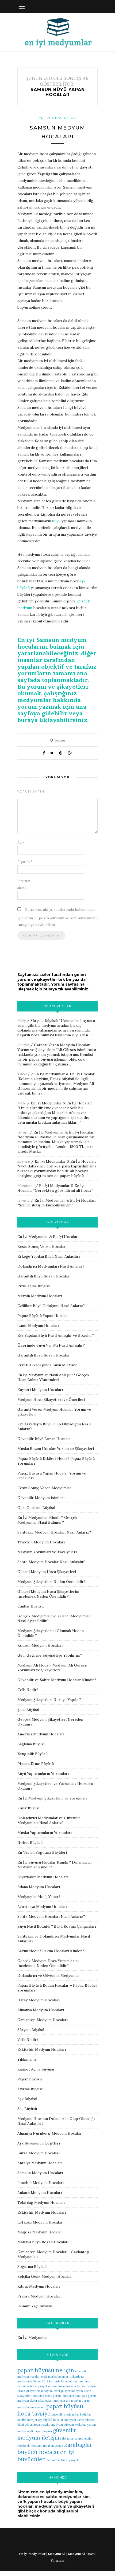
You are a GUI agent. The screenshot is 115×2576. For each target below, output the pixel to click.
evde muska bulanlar (55, 2377)
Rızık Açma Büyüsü (34, 1286)
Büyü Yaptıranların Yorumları (43, 1774)
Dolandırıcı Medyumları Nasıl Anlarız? (51, 1266)
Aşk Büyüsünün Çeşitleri (39, 2143)
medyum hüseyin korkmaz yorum (74, 2425)
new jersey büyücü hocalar (45, 2420)
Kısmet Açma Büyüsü (36, 2069)
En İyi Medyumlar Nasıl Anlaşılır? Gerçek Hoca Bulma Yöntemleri (53, 1377)
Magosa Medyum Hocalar (40, 2232)
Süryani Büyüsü (44, 1021)
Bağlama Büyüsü (31, 1744)
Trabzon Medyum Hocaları (41, 1542)
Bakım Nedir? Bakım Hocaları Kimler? (51, 1951)
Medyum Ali (57, 2554)
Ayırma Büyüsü (30, 2089)
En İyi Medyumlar (57, 118)
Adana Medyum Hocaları (39, 1887)
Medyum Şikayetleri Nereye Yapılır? (49, 1700)
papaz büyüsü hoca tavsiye (50, 2410)
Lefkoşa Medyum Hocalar (40, 2222)
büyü (56, 521)
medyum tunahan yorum (47, 2446)
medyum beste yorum (47, 2396)
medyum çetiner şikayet (62, 2460)
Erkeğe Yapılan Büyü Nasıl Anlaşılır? (49, 1256)
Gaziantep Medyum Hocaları (43, 2020)
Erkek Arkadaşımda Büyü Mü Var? (47, 1365)
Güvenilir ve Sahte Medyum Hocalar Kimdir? (57, 1680)
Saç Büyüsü (27, 2109)
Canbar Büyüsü (30, 1606)
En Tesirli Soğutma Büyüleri (42, 1852)
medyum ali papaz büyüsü (35, 2431)
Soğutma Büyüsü (32, 2267)
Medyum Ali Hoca (81, 2554)
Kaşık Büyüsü (29, 1808)
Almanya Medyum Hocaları (41, 2010)
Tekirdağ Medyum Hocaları (41, 2202)
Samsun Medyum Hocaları (40, 2173)
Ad (21, 843)
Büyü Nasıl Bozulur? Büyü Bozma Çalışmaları (57, 1926)
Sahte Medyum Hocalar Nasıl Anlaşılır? (51, 1562)
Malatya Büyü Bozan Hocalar (43, 2242)
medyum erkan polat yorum (72, 2401)
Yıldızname (27, 2059)
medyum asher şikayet (80, 2420)
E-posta (25, 862)
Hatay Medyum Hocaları (39, 2000)
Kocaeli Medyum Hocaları (40, 1645)
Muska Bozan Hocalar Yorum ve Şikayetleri (56, 1449)
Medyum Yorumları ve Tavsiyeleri (47, 1552)
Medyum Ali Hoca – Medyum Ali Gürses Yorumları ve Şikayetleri (52, 1668)
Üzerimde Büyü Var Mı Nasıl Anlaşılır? (51, 1345)
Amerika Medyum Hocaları (41, 1734)
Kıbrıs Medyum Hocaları (39, 2286)
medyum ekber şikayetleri (35, 2401)
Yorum (58, 740)
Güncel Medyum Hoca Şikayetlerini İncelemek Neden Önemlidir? (48, 1594)
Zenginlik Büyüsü (32, 1754)
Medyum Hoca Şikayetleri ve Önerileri (51, 1399)
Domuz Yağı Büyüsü (35, 2306)
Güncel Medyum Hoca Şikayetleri (47, 1572)
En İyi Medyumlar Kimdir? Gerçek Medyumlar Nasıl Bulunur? (47, 1520)
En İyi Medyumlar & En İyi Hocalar (64, 1074)
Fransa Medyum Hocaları (39, 2296)
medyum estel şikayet (56, 2391)
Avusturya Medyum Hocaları (42, 1907)
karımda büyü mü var (63, 2381)
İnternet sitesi (24, 884)
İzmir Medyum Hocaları (38, 1326)
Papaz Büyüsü (30, 2079)
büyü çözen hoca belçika (34, 2425)
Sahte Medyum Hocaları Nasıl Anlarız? (51, 1916)
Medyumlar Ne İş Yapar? (39, 1897)
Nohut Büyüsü (30, 1842)
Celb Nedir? (28, 1690)
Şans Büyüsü (28, 1710)
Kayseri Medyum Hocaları (40, 1390)
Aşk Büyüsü (27, 2099)
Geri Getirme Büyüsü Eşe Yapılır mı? (50, 1655)
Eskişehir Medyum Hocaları (42, 2049)
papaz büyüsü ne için (46, 2370)
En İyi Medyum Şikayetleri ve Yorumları (52, 1798)
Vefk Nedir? (28, 2040)
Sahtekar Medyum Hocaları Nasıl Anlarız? (54, 1532)
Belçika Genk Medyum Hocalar (44, 2276)
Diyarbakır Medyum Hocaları (43, 1877)
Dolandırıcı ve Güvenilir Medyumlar (49, 1975)
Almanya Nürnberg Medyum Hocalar (49, 2133)
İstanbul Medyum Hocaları (41, 2183)
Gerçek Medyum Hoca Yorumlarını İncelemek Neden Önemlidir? (48, 1963)
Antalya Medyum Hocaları (40, 2163)
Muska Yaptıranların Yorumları (45, 1833)
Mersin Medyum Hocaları (40, 1296)
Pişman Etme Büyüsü (36, 1764)
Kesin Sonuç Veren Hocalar (41, 1246)
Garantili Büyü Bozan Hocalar (43, 1276)
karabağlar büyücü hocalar (55, 2448)
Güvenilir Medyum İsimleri (41, 1498)
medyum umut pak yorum (80, 2396)
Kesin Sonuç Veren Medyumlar (44, 1488)
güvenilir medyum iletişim (47, 2434)
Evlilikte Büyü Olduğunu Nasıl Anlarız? (51, 1306)
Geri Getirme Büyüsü (36, 1508)
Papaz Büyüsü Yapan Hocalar (43, 1316)
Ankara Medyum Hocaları (40, 2193)
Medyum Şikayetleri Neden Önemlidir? (51, 1582)
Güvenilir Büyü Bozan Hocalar (44, 1439)
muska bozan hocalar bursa (66, 2386)
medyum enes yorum (31, 2407)
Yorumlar (58, 2560)
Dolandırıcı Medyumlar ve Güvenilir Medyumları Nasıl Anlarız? (49, 1820)
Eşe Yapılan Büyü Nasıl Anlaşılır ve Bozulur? (56, 1335)
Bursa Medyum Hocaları (39, 2153)
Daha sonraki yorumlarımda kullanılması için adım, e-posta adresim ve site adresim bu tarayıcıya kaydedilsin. (57, 917)
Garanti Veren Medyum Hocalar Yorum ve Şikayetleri (54, 1047)
